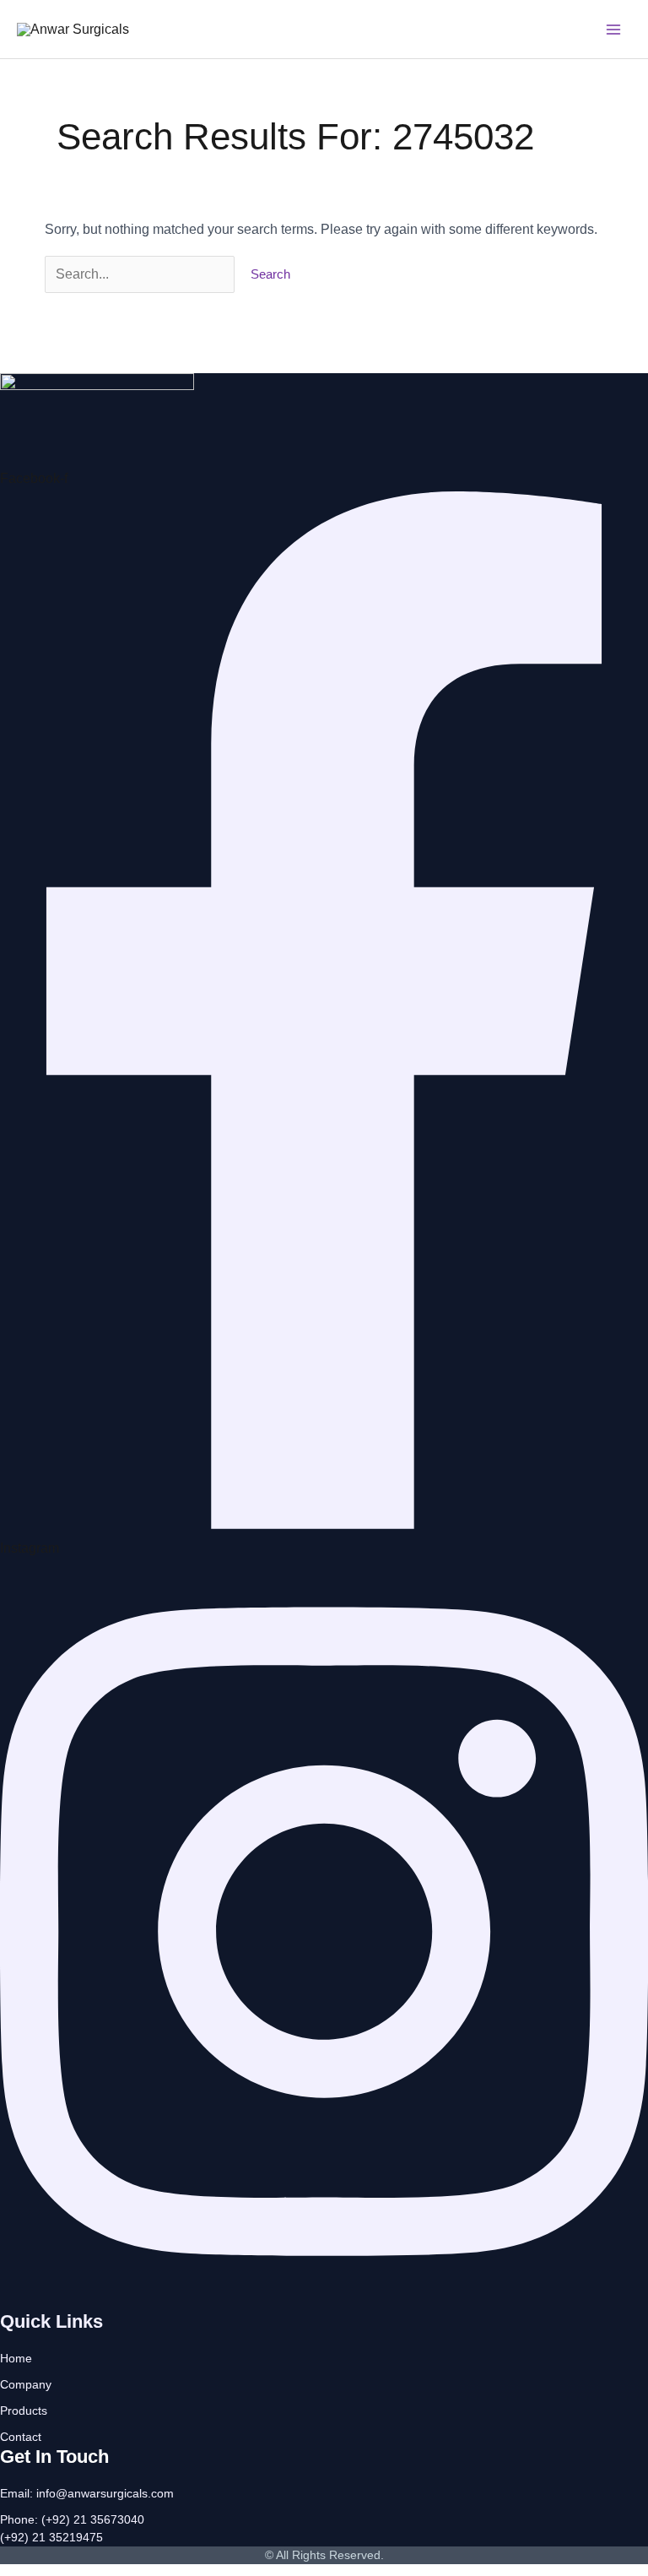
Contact (21, 2437)
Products (24, 2411)
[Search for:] (141, 274)
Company (26, 2384)
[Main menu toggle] (613, 30)
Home (16, 2358)
